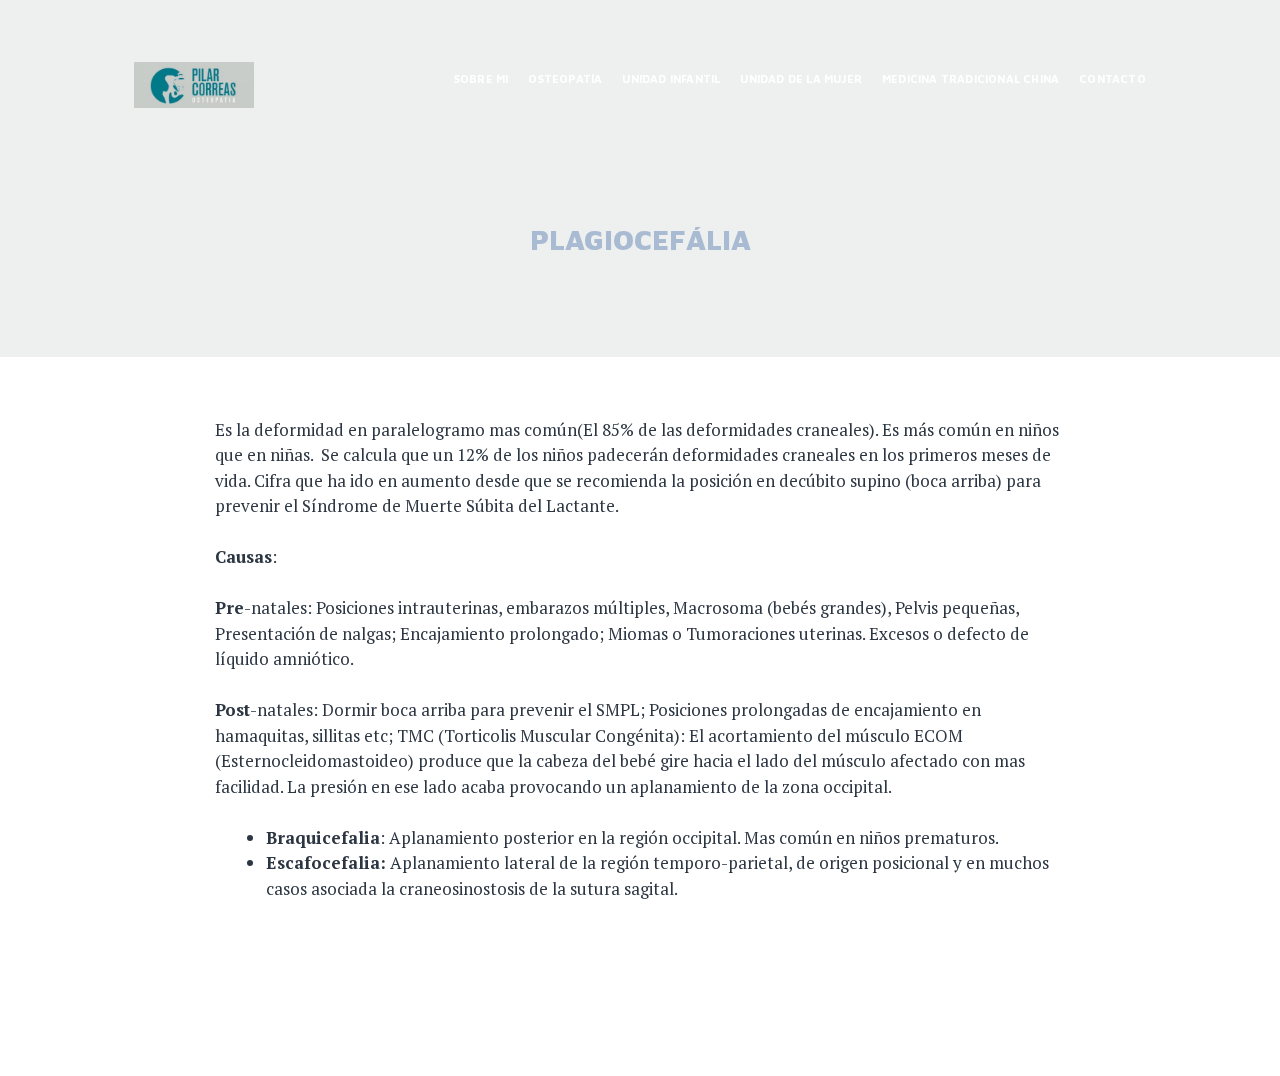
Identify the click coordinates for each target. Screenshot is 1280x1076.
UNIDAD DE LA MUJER (801, 78)
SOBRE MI (481, 78)
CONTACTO (1112, 78)
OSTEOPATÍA (565, 78)
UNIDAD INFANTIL (671, 78)
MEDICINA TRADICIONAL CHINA (970, 78)
